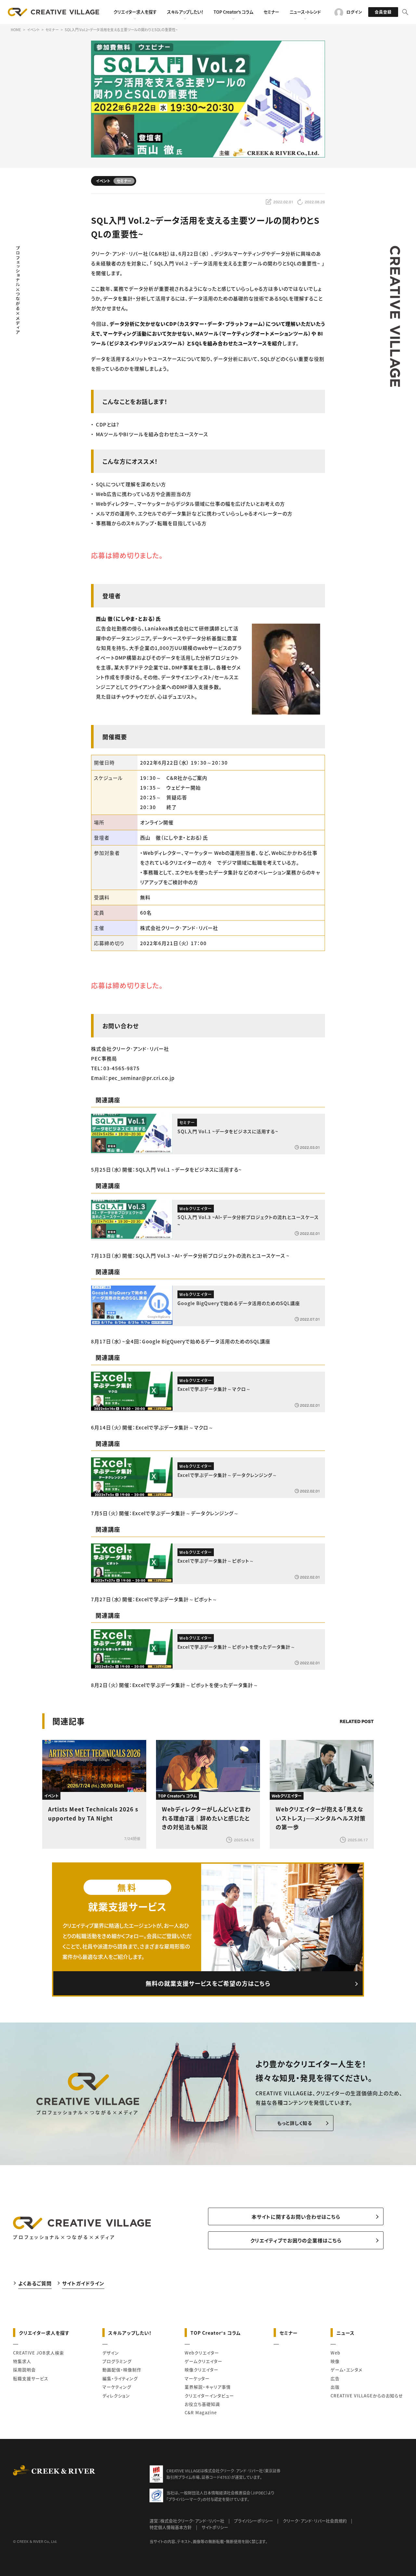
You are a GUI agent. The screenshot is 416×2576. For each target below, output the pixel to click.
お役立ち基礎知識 (202, 2404)
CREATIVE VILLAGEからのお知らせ (367, 2396)
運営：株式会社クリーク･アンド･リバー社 (187, 2521)
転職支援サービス (31, 2378)
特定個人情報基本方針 (171, 2527)
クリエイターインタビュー (209, 2396)
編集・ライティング (120, 2378)
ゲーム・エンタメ (346, 2370)
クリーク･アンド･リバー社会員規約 (315, 2521)
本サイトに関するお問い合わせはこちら (296, 2217)
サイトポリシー (215, 2527)
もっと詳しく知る (295, 2123)
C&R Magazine (201, 2412)
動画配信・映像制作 (122, 2370)
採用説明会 (24, 2370)
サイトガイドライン (83, 2283)
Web (335, 2353)
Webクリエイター (202, 2353)
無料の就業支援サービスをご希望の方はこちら (208, 1983)
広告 (335, 2378)
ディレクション (116, 2396)
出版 (335, 2387)
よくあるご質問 (35, 2283)
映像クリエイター (201, 2370)
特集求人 (22, 2361)
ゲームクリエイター (203, 2361)
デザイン (111, 2353)
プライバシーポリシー (253, 2521)
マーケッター (197, 2378)
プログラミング (117, 2361)
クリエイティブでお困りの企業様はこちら (296, 2240)
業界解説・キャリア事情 (208, 2387)
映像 (335, 2361)
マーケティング (117, 2387)
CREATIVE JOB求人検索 (39, 2353)
